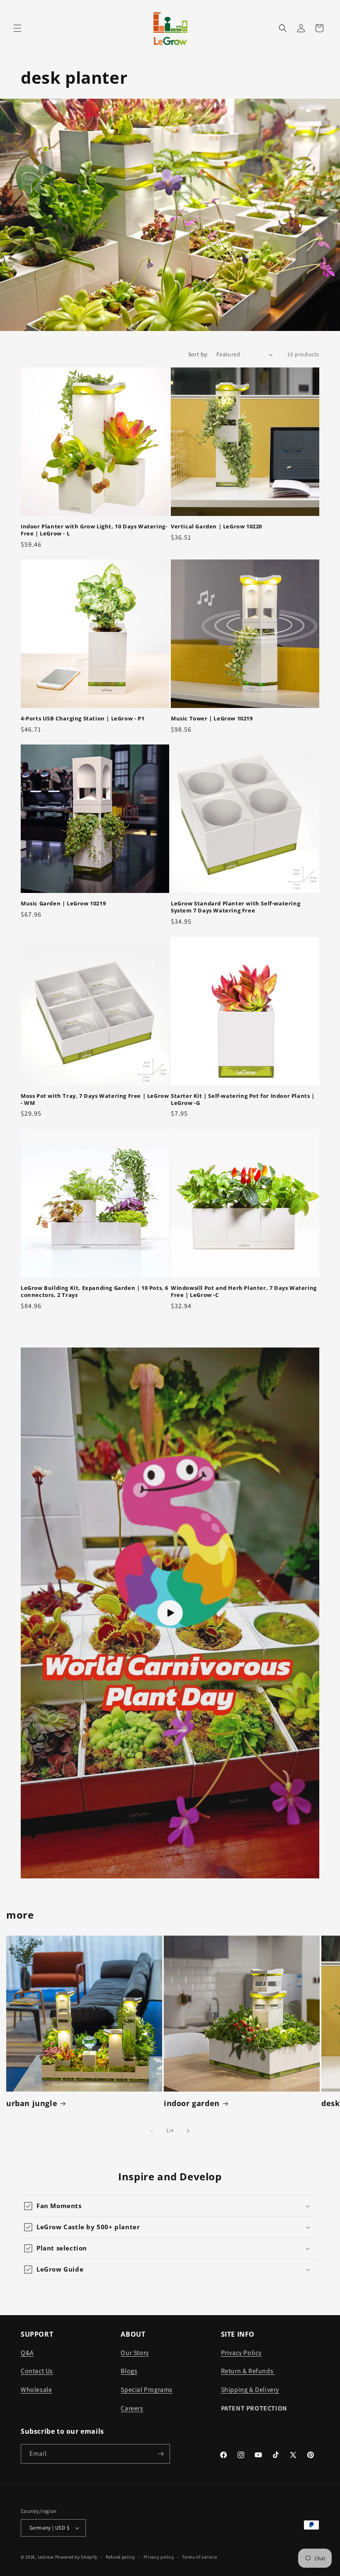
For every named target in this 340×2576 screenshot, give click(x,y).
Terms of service (199, 2557)
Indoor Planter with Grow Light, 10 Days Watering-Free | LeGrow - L (94, 530)
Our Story (135, 2353)
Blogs (129, 2371)
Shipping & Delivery (250, 2390)
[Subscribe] (160, 2454)
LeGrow (46, 2557)
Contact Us (37, 2371)
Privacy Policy (241, 2353)
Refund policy (120, 2557)
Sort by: (198, 354)
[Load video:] (170, 1613)
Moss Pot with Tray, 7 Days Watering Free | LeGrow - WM (95, 1099)
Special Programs (147, 2390)
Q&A (27, 2353)
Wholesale (36, 2390)
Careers (132, 2408)
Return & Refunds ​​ (248, 2371)
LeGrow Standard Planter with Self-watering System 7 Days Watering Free (236, 907)
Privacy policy (159, 2557)
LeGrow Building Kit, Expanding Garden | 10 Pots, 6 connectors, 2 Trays (95, 1292)
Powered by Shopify (76, 2557)
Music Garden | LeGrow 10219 (63, 904)
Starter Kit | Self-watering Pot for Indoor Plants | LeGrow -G (243, 1099)
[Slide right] (188, 2131)
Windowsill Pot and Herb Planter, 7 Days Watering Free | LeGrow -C (244, 1292)
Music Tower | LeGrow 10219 (212, 719)
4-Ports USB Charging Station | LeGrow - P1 (83, 719)
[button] (17, 28)
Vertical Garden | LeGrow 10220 (216, 527)
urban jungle (32, 2103)
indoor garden (192, 2103)
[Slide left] (152, 2131)
